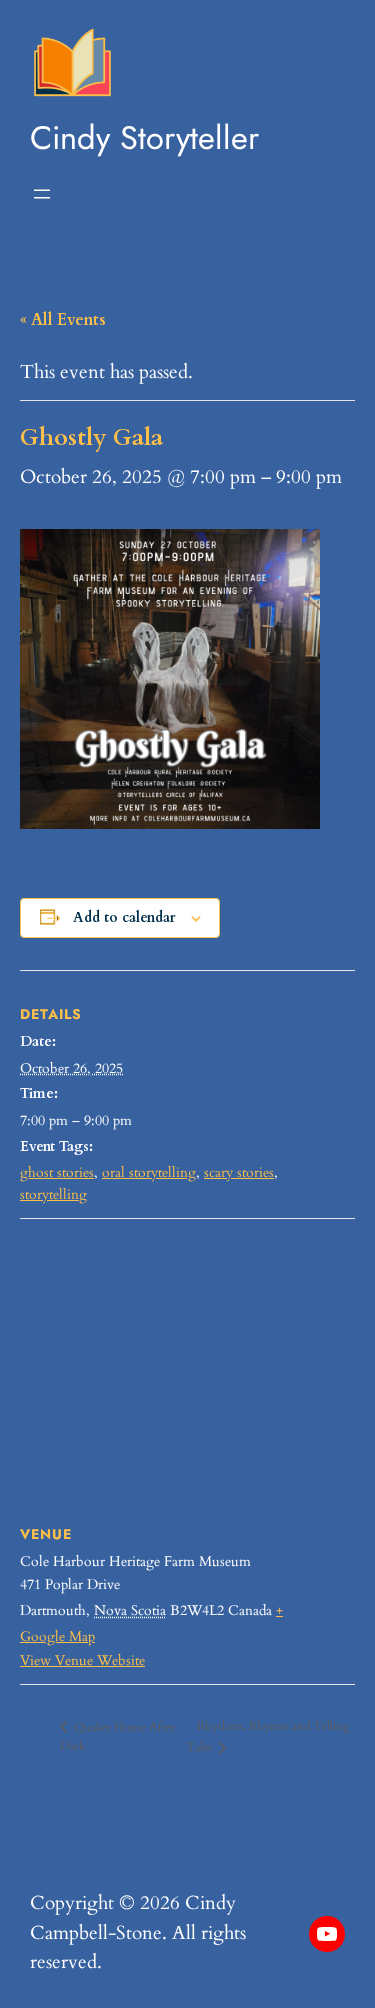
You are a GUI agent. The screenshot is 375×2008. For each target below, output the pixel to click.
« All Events (63, 320)
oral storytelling (149, 1172)
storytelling (53, 1194)
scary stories (239, 1172)
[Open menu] (42, 194)
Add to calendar (124, 917)
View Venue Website (82, 1660)
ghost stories (57, 1172)
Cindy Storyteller (144, 137)
